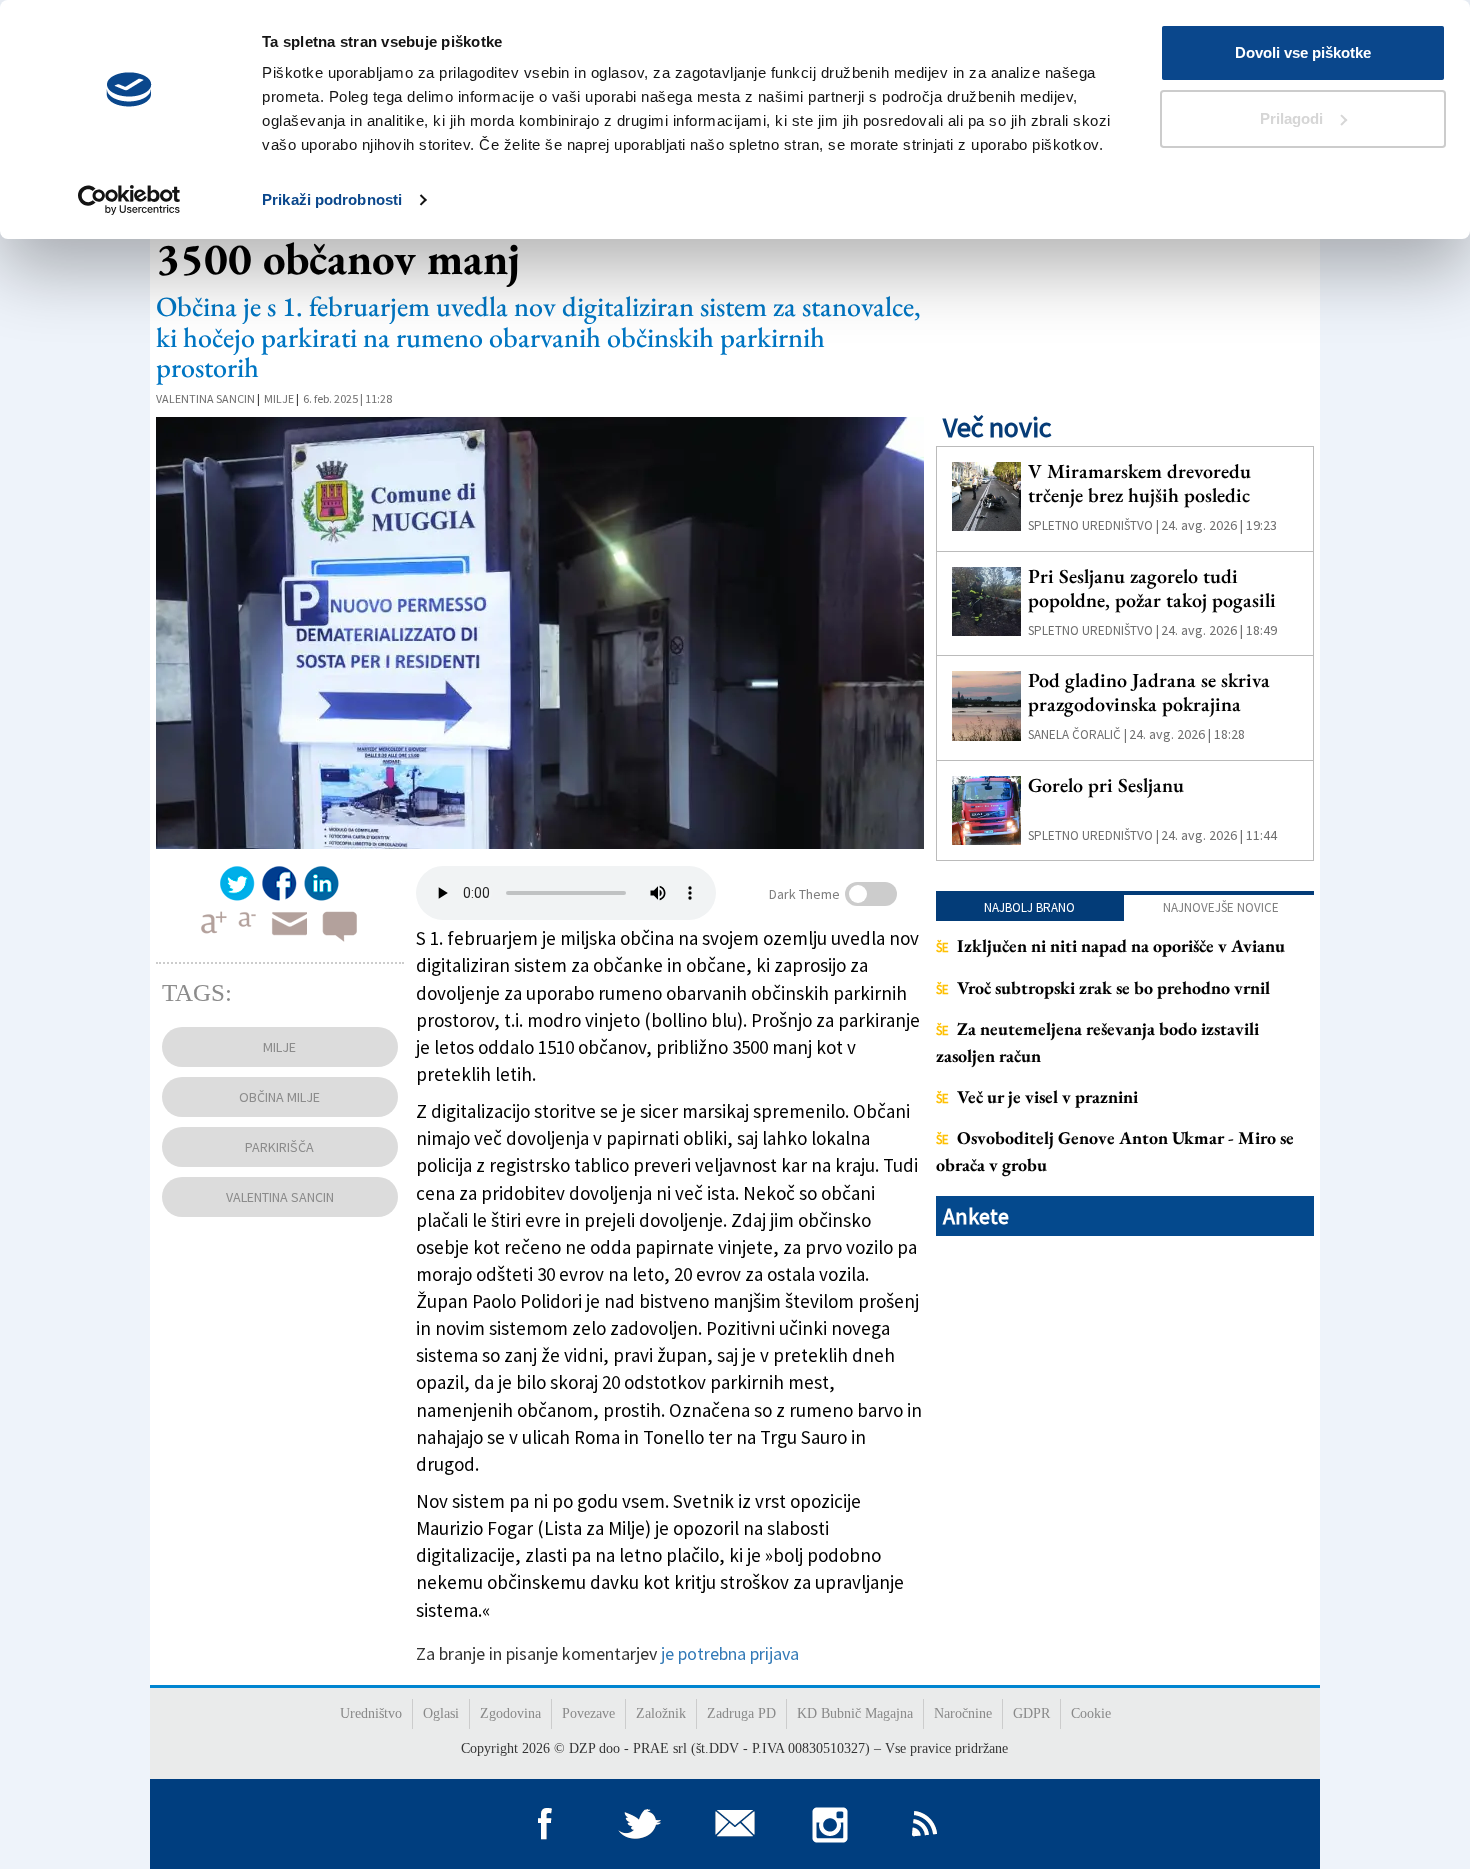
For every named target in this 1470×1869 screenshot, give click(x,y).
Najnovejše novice (1221, 907)
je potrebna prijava (730, 1653)
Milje (279, 398)
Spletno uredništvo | (1093, 525)
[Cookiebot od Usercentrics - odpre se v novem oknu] (129, 200)
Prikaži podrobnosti (332, 199)
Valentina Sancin (205, 398)
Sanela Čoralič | (1077, 734)
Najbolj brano (1029, 907)
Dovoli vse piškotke (1303, 52)
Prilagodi (1291, 118)
